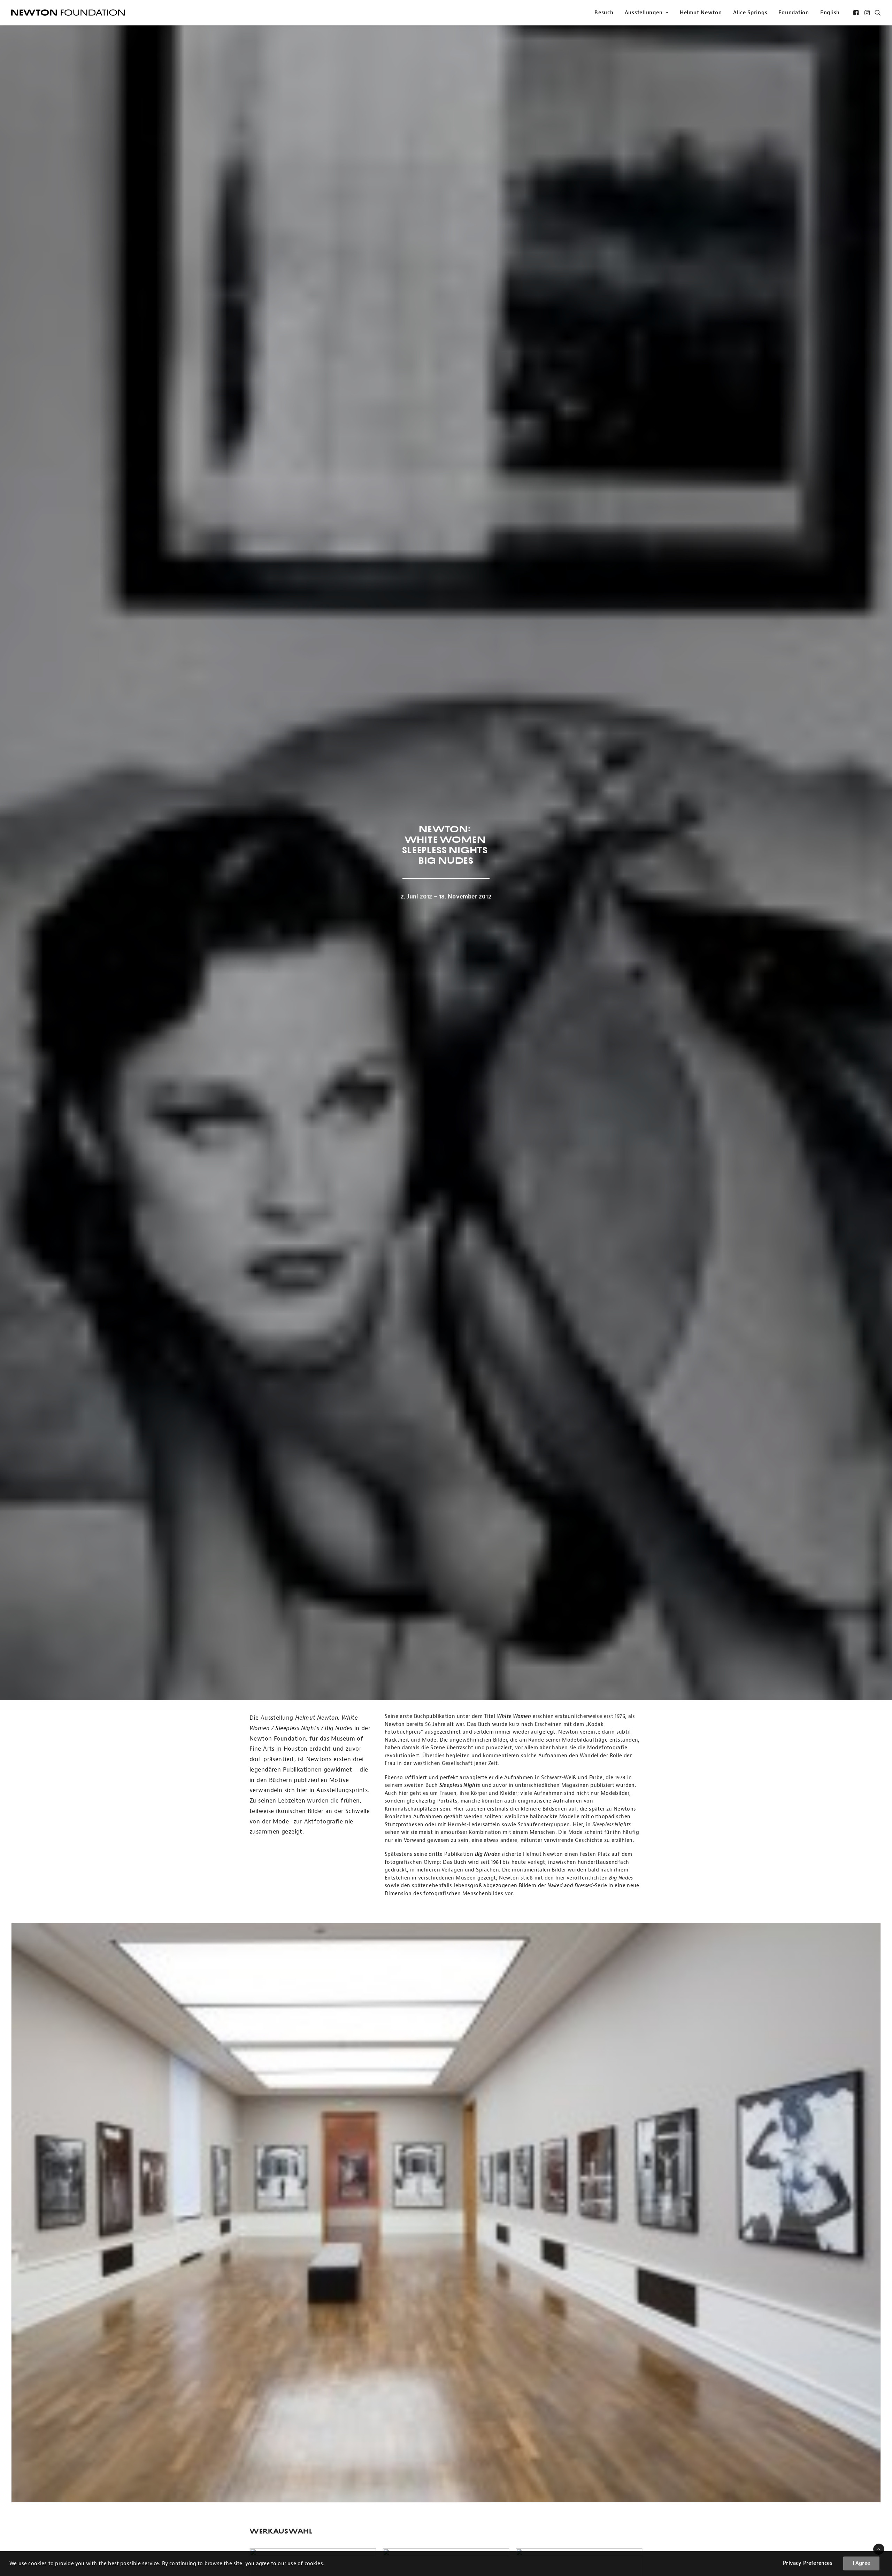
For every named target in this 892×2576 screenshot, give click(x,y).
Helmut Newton (701, 13)
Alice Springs (750, 13)
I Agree (861, 2563)
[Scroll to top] (879, 2549)
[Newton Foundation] (68, 13)
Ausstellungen (644, 13)
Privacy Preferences (808, 2563)
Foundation (794, 13)
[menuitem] (604, 13)
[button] (857, 13)
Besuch (604, 13)
